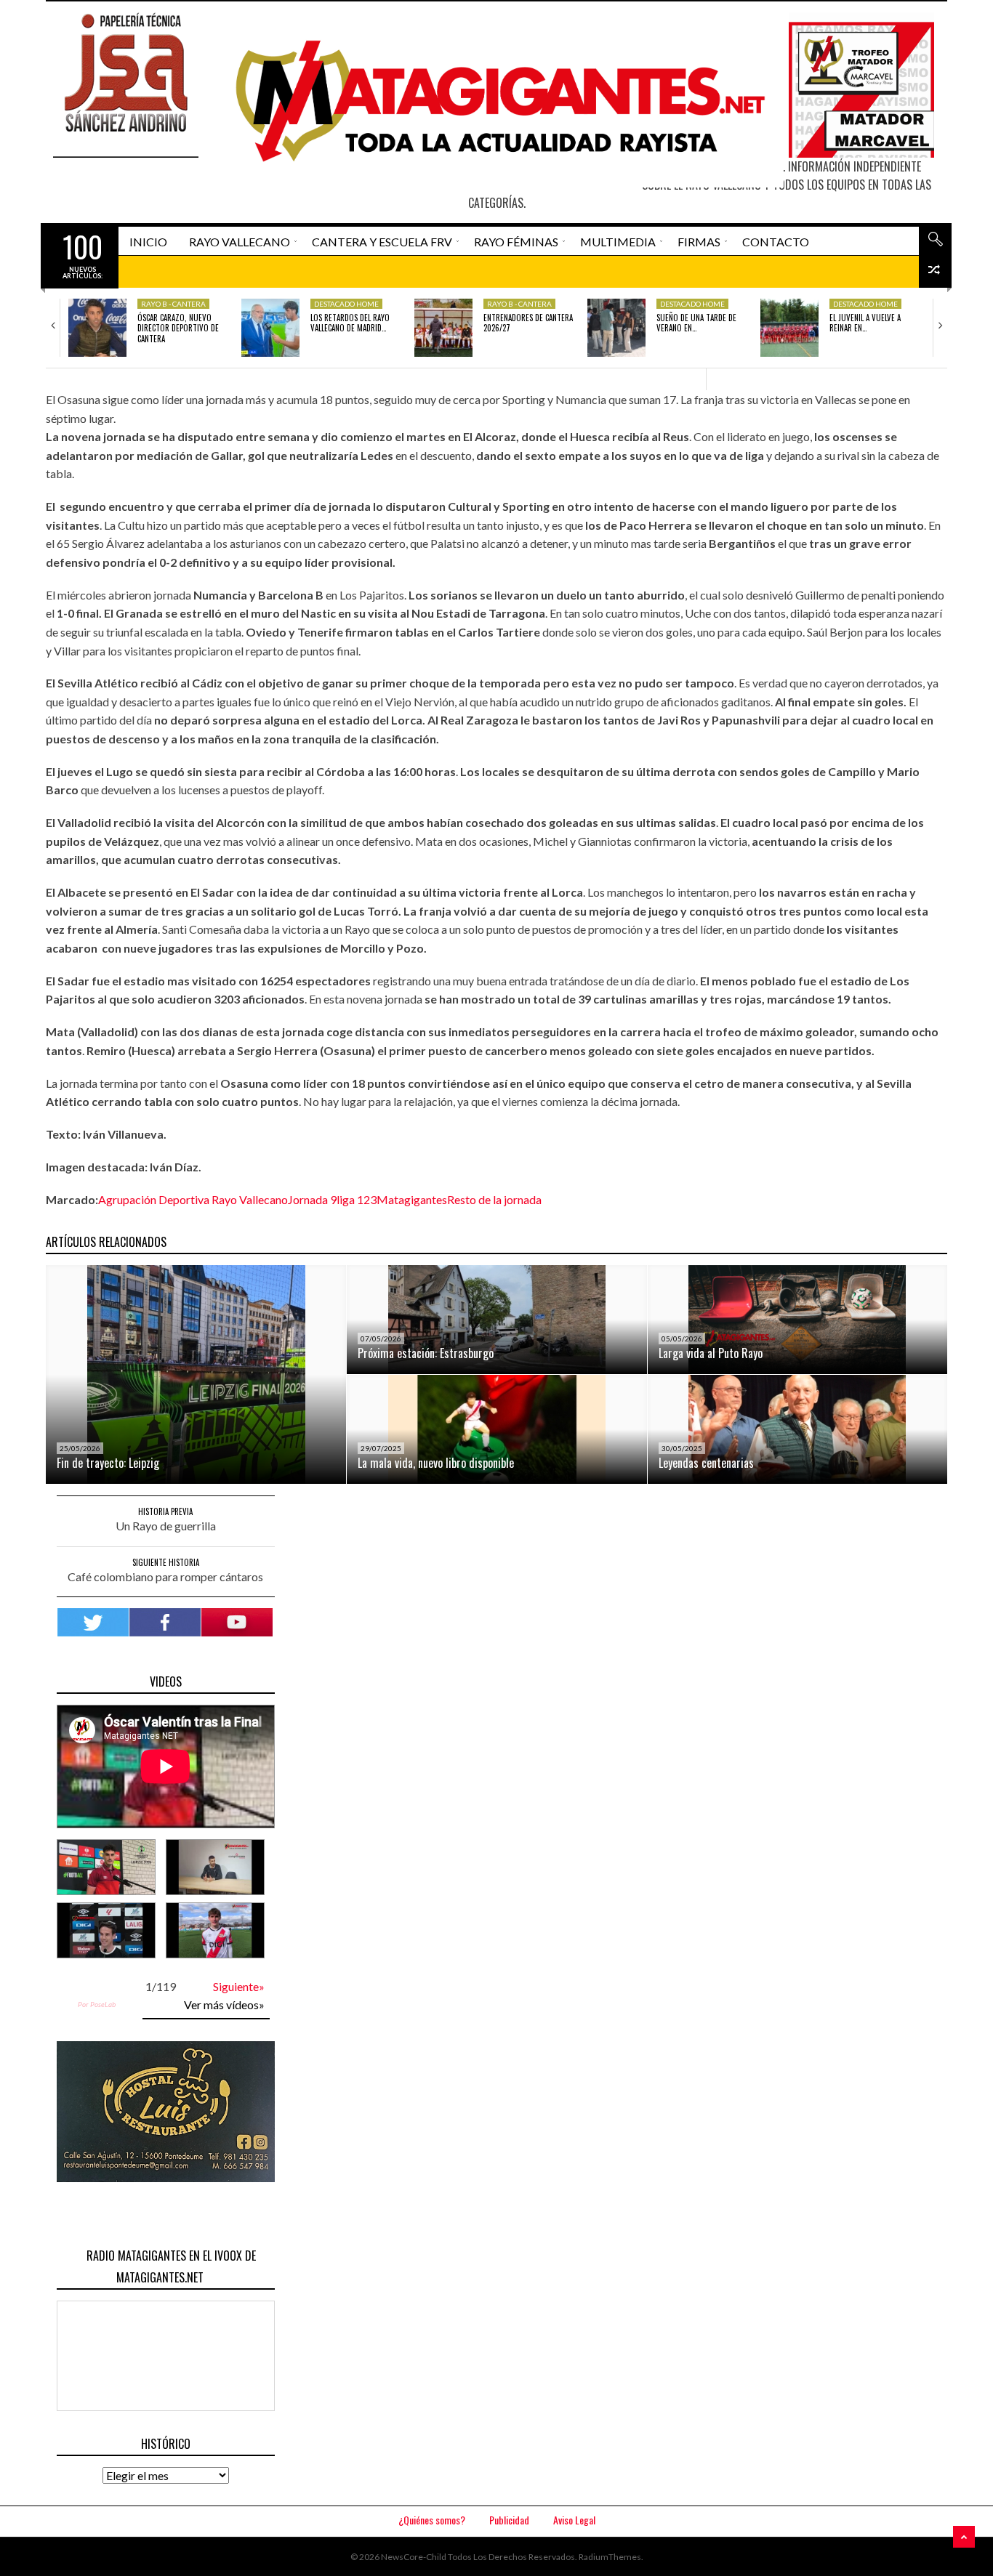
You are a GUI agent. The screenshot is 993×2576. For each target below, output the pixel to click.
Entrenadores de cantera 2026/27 (528, 323)
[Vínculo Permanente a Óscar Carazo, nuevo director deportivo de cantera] (97, 328)
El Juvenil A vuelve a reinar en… (865, 323)
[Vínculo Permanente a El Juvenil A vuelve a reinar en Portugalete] (789, 328)
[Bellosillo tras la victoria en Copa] (215, 1930)
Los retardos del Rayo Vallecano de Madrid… (350, 323)
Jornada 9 (312, 1199)
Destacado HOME (346, 304)
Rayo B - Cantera (173, 304)
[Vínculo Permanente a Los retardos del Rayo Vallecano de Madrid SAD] (270, 328)
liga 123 (357, 1199)
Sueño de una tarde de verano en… (696, 323)
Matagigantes (412, 1199)
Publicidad (509, 2520)
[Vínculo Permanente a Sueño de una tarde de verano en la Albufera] (616, 328)
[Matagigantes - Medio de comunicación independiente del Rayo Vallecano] (494, 100)
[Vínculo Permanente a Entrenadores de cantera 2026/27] (443, 328)
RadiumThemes (610, 2557)
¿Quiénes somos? (432, 2520)
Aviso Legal (574, 2520)
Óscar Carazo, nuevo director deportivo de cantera (178, 328)
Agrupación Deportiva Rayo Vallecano (193, 1199)
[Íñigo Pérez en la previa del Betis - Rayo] (106, 1930)
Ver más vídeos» (224, 2004)
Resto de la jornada (494, 1199)
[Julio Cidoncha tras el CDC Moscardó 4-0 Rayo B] (215, 1867)
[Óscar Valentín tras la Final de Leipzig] (106, 1867)
